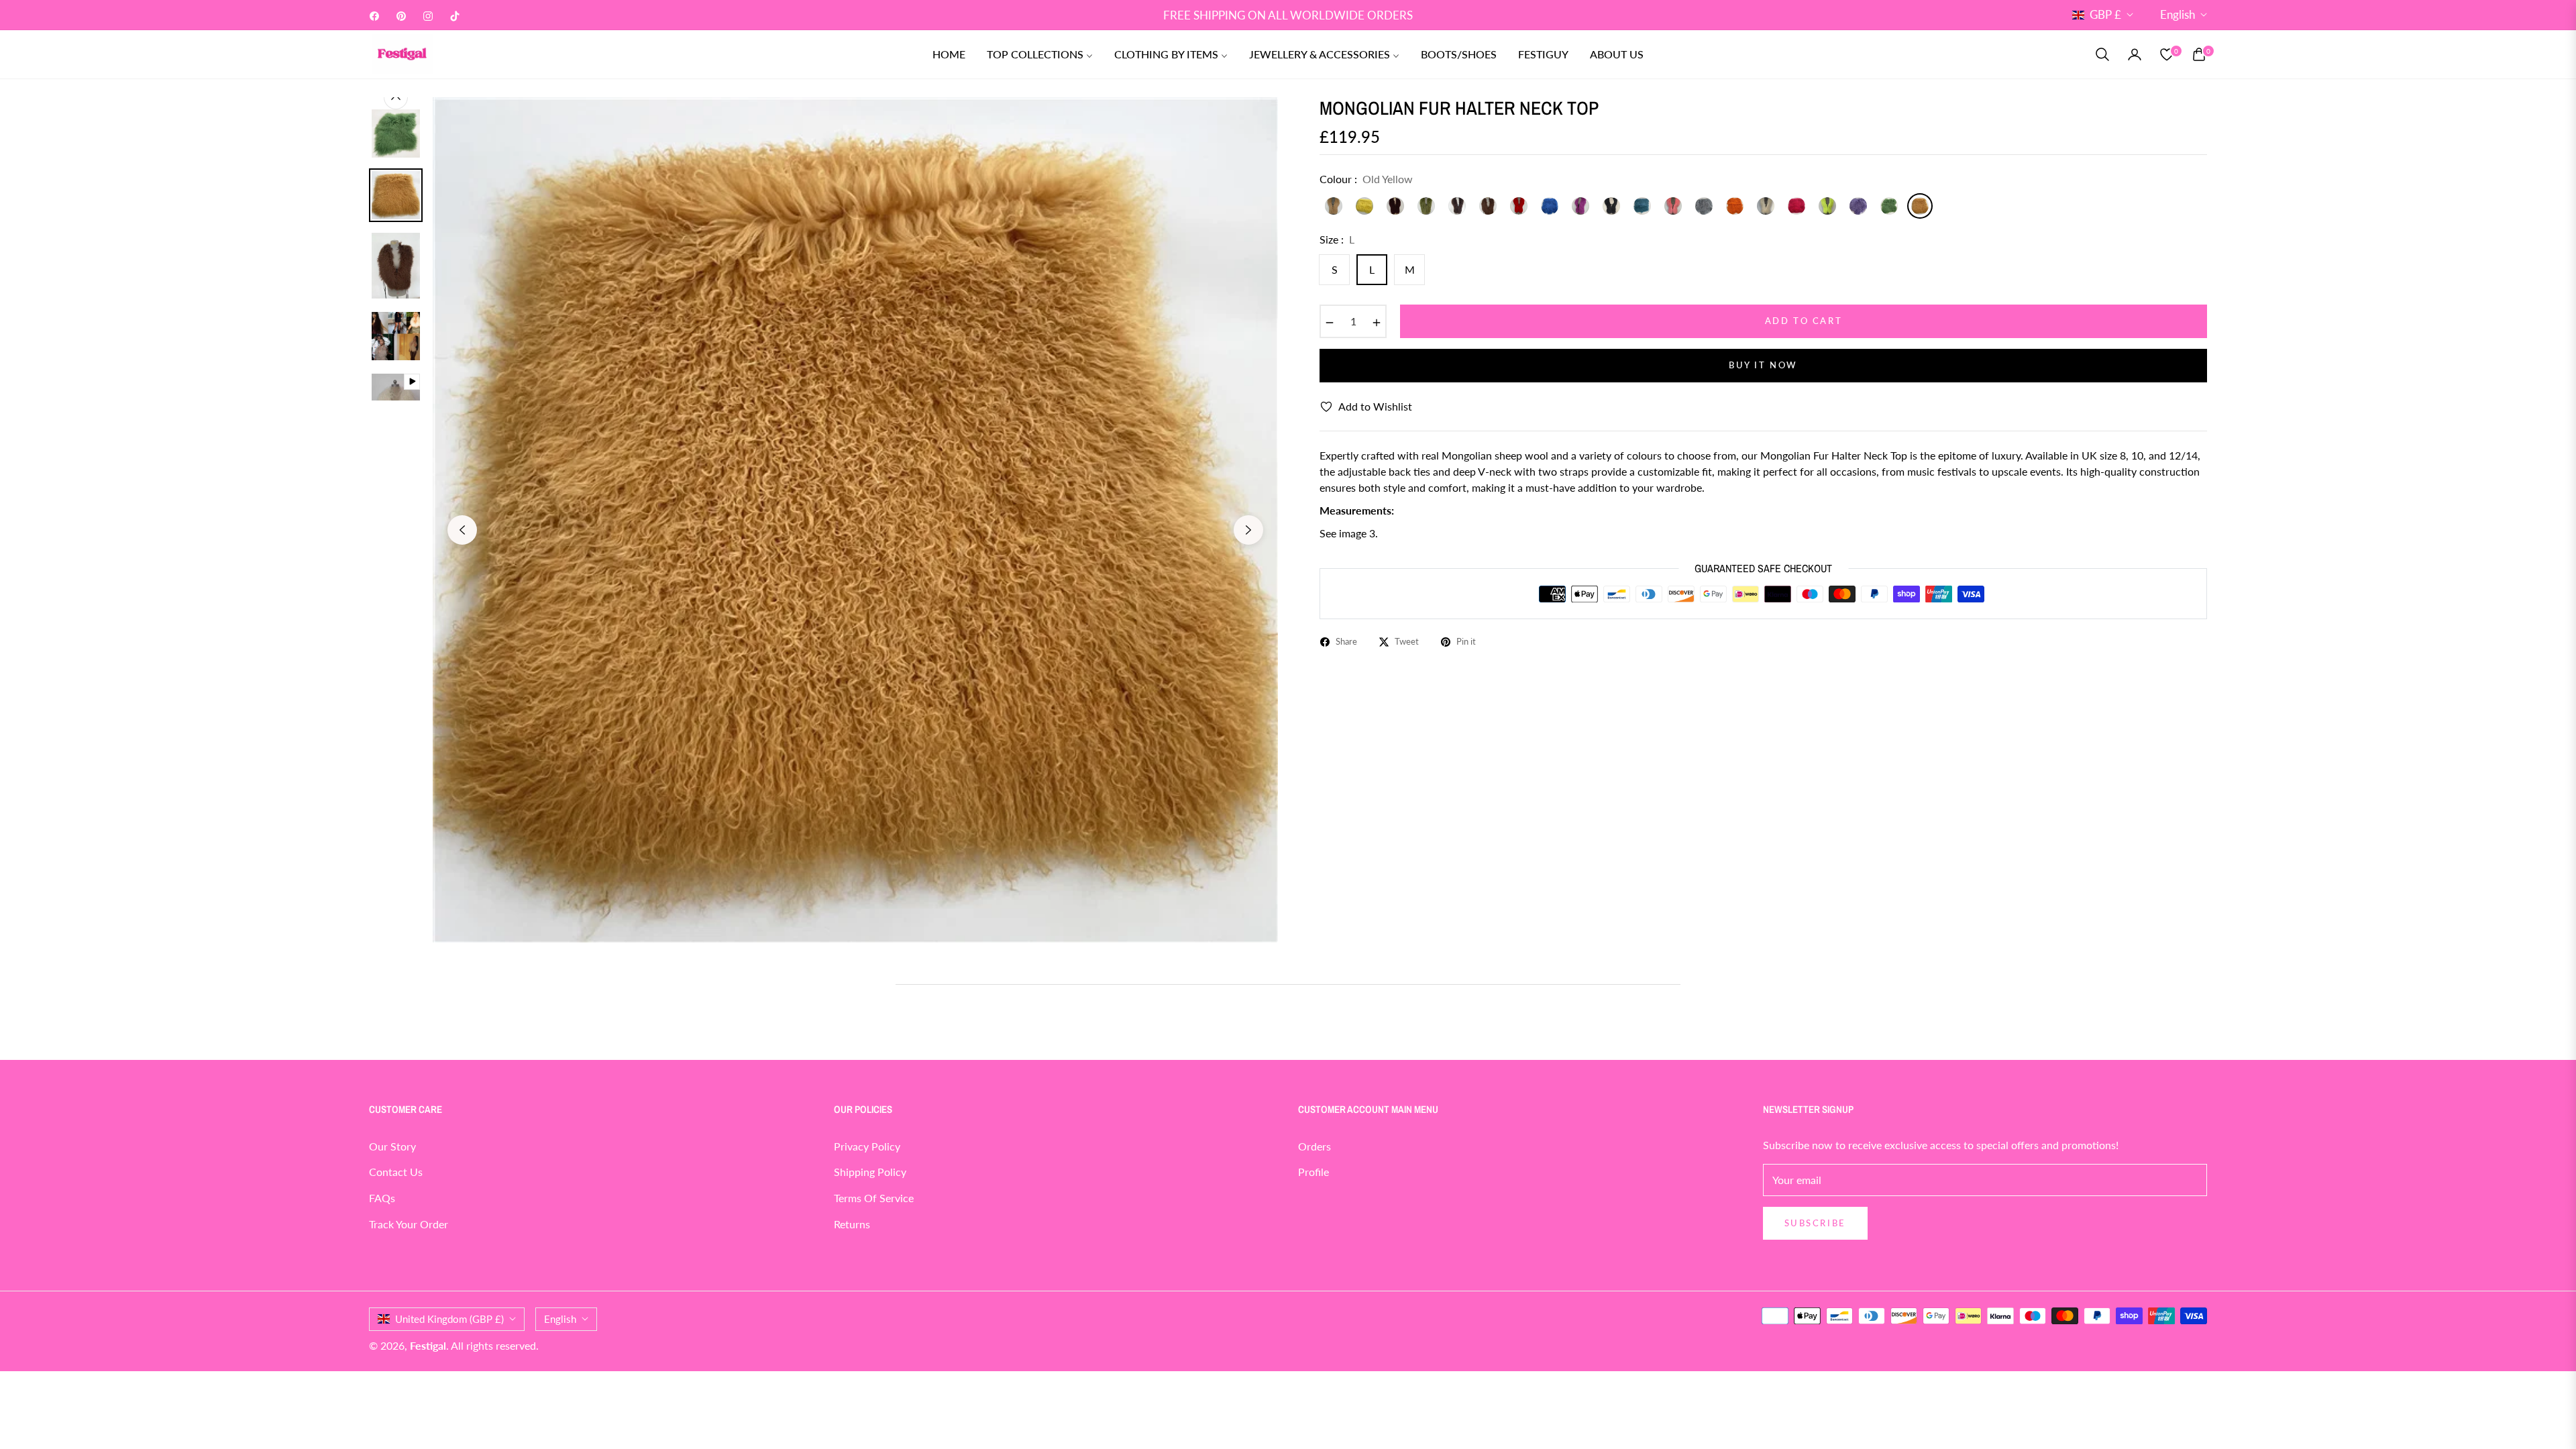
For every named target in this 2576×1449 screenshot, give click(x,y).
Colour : (1366, 179)
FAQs (382, 1198)
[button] (2102, 54)
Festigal (428, 1345)
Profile (1313, 1172)
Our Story (392, 1146)
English (2178, 14)
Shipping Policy (870, 1172)
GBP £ (2105, 14)
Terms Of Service (874, 1198)
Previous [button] (462, 530)
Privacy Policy (867, 1146)
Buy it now (1763, 365)
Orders (1314, 1146)
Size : (1337, 239)
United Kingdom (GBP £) (449, 1319)
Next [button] (1248, 530)
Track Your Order (409, 1224)
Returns (852, 1224)
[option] (855, 520)
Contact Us (396, 1172)
